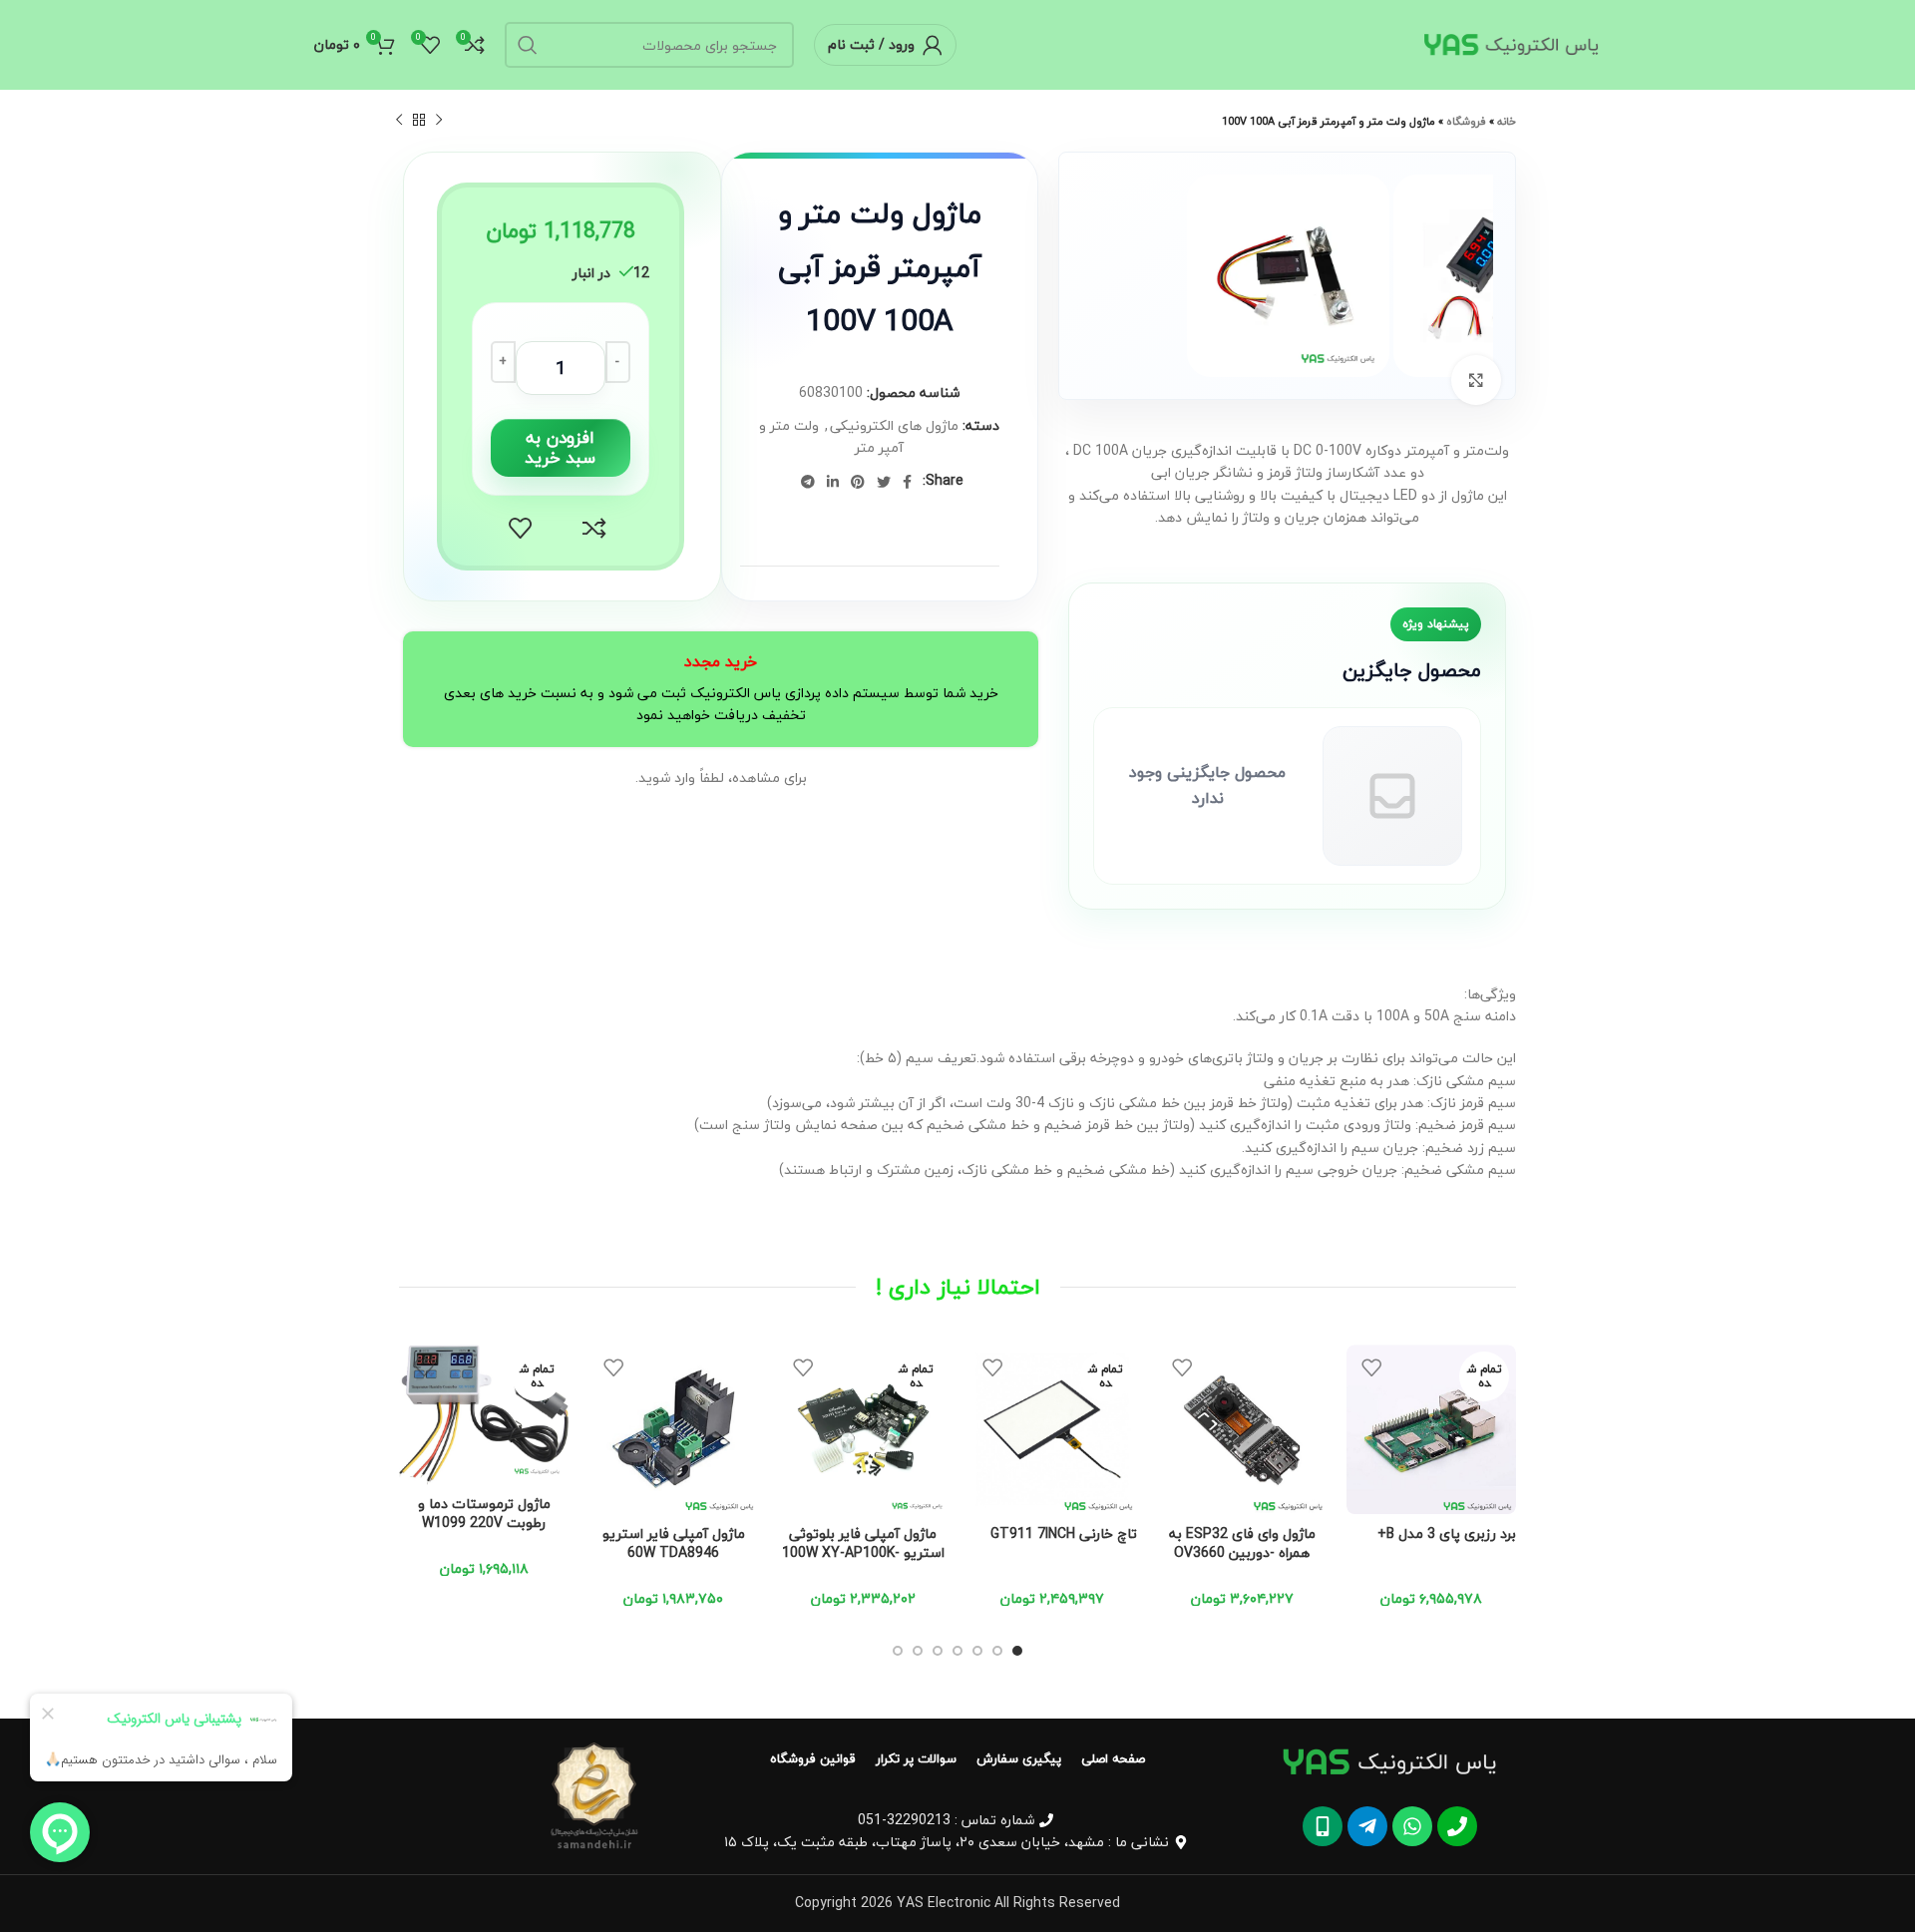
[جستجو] (528, 45)
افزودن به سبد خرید (560, 447)
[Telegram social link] (808, 482)
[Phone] (1457, 1826)
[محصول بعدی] (399, 121)
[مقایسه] (594, 529)
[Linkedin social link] (833, 482)
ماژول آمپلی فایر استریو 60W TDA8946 (674, 1544)
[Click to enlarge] (1476, 380)
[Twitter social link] (884, 482)
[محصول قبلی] (439, 121)
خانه (1507, 121)
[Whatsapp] (1412, 1826)
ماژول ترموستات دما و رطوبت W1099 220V (484, 1514)
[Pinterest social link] (858, 482)
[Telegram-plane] (1367, 1826)
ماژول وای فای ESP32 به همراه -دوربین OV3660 (1242, 1544)
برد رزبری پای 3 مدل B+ (1447, 1534)
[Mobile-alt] (1323, 1826)
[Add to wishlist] (521, 529)
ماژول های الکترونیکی (894, 425)
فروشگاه (1466, 121)
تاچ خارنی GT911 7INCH (1064, 1534)
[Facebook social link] (907, 482)
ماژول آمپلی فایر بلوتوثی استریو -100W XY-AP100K (863, 1544)
